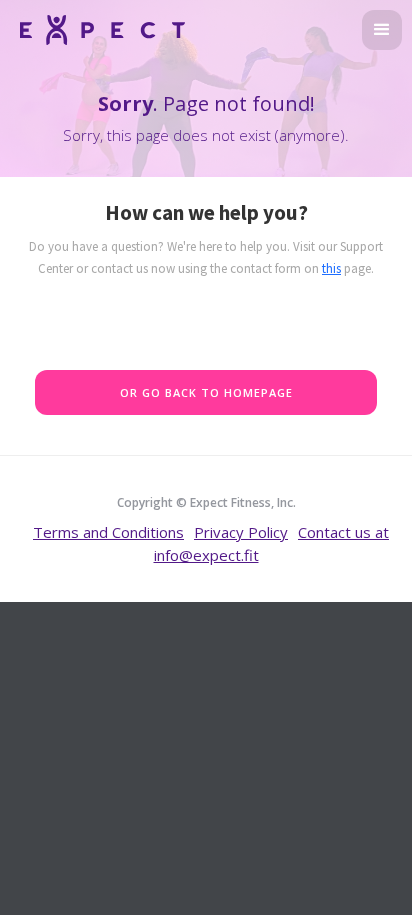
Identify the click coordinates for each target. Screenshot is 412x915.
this (331, 268)
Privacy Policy (241, 532)
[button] (382, 30)
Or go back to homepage (206, 392)
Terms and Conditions (108, 532)
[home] (97, 27)
